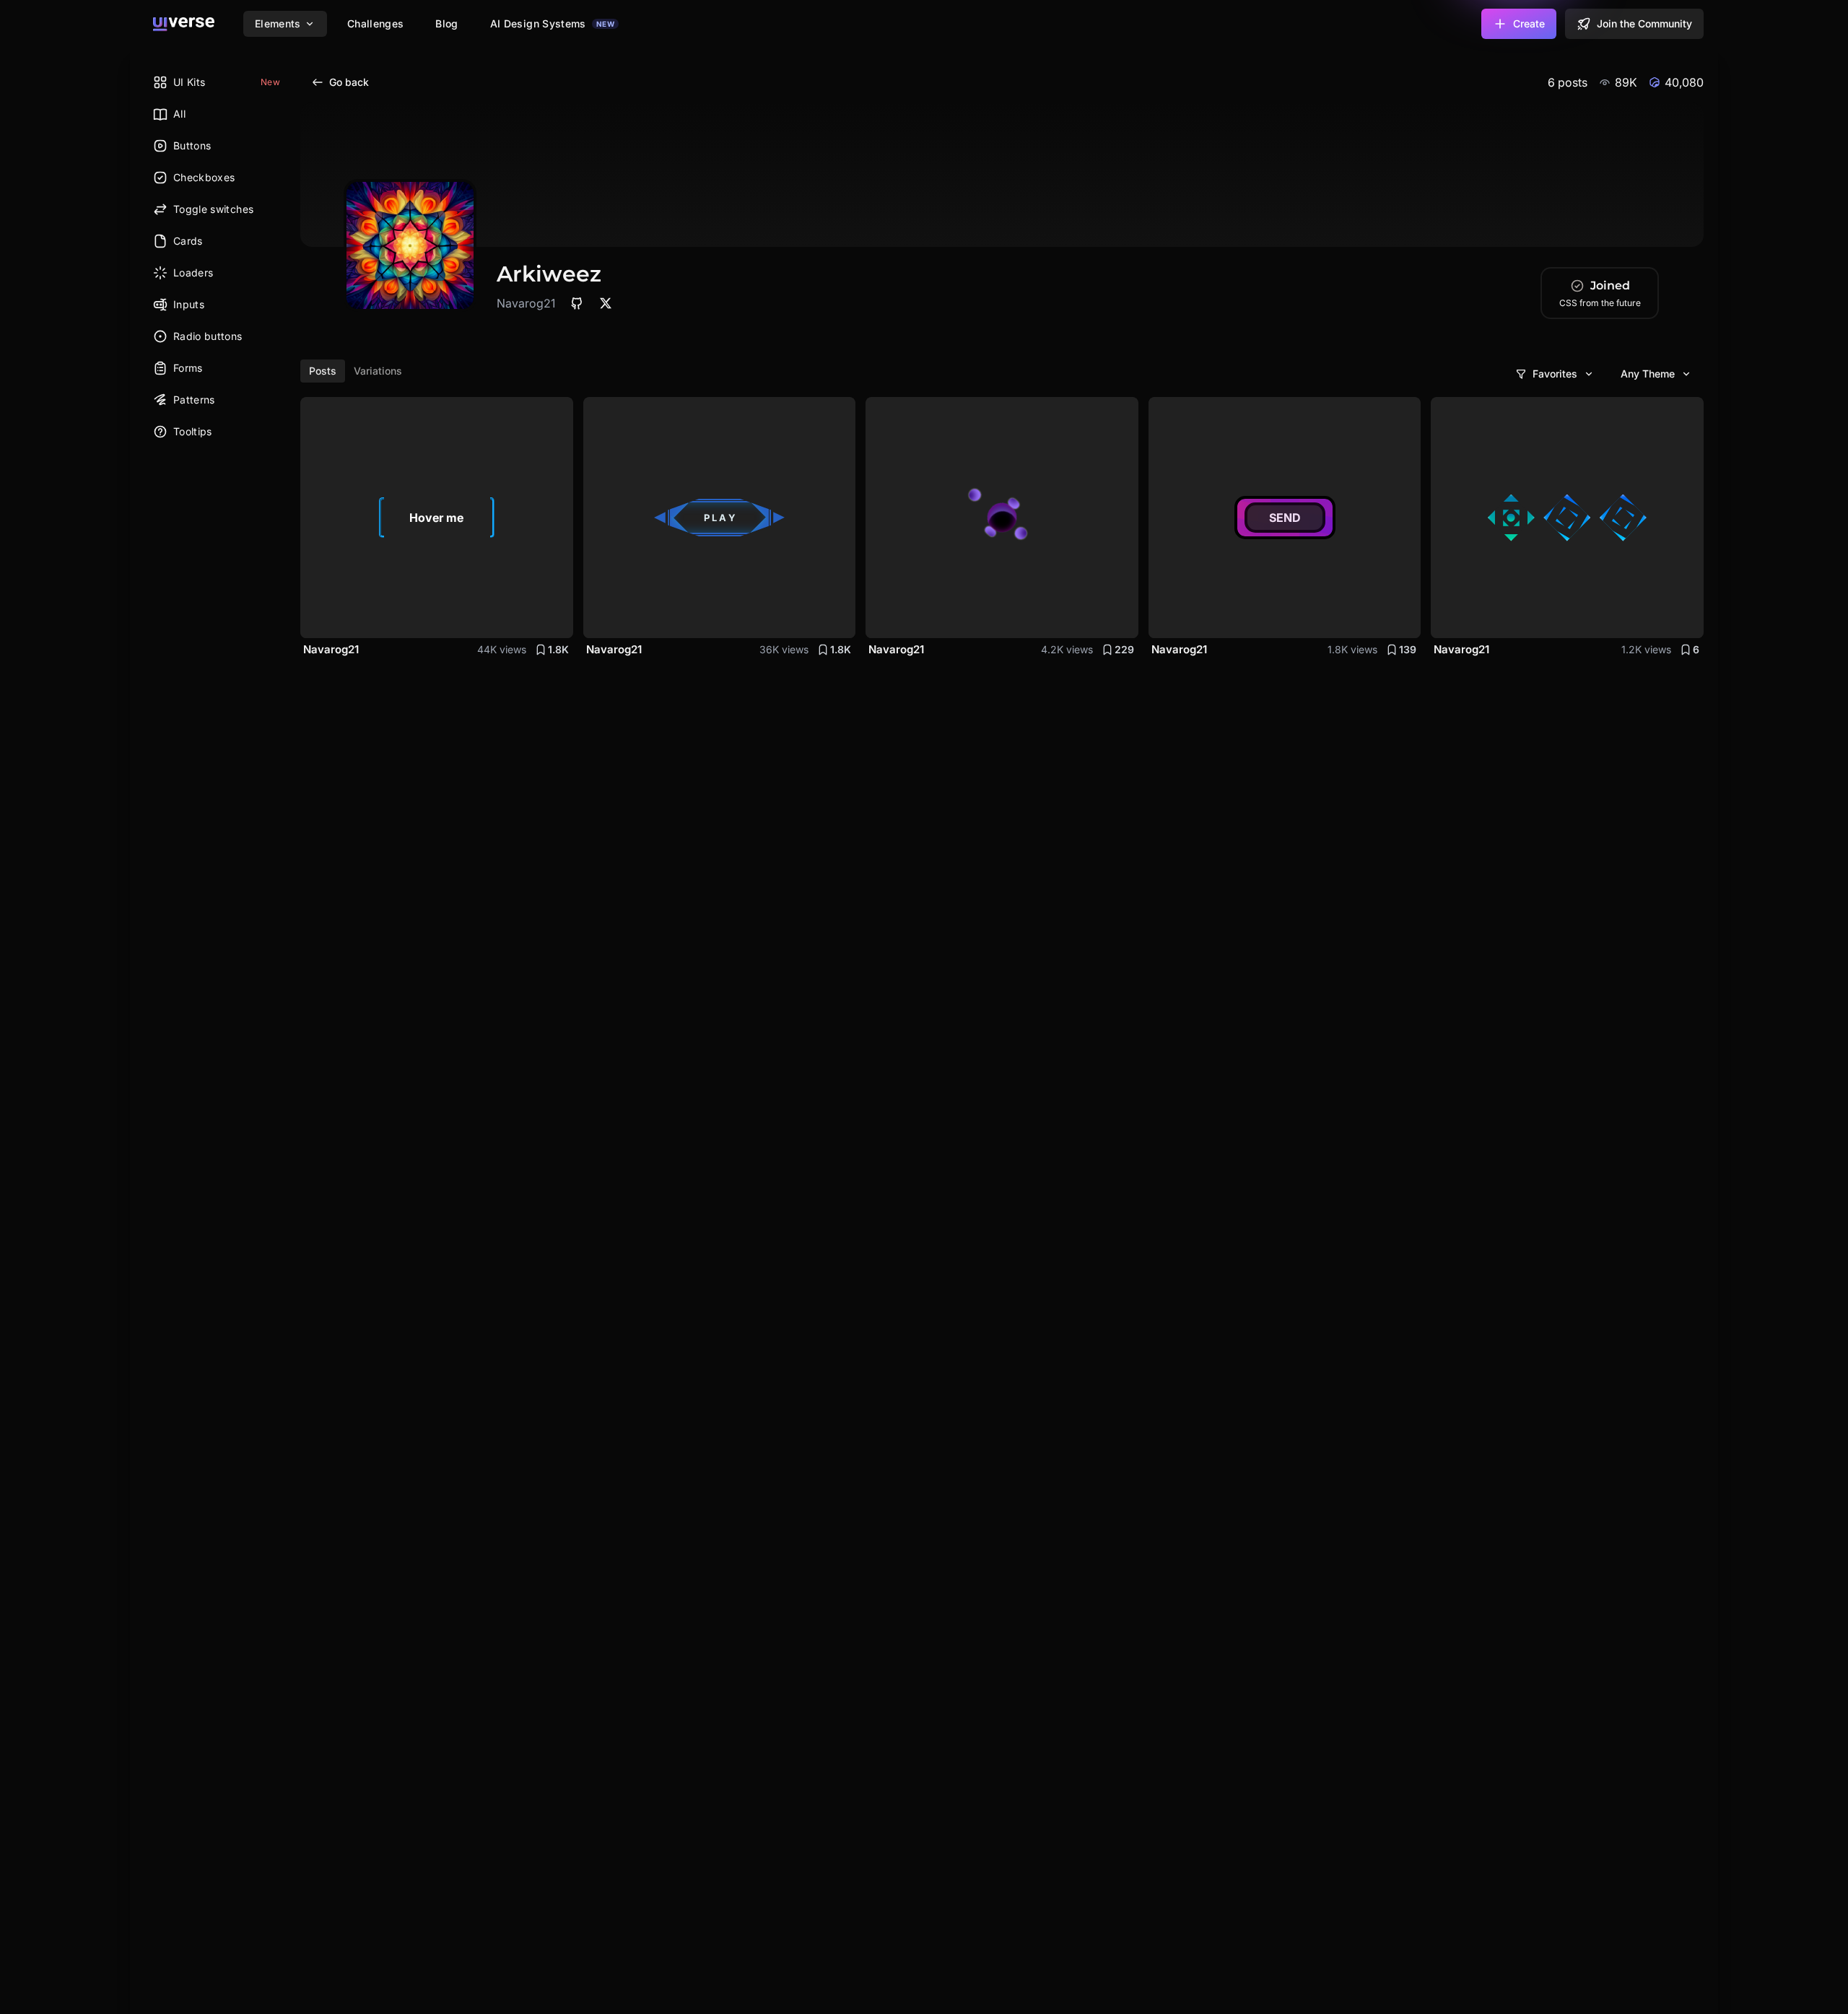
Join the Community (1644, 23)
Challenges (376, 23)
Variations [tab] (378, 371)
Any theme (1648, 374)
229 (1124, 649)
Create (1529, 23)
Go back (349, 82)
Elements (278, 23)
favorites (1555, 374)
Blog (446, 23)
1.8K (558, 649)
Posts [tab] (323, 371)
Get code (535, 618)
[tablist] (356, 371)
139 (1408, 649)
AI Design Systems (552, 23)
